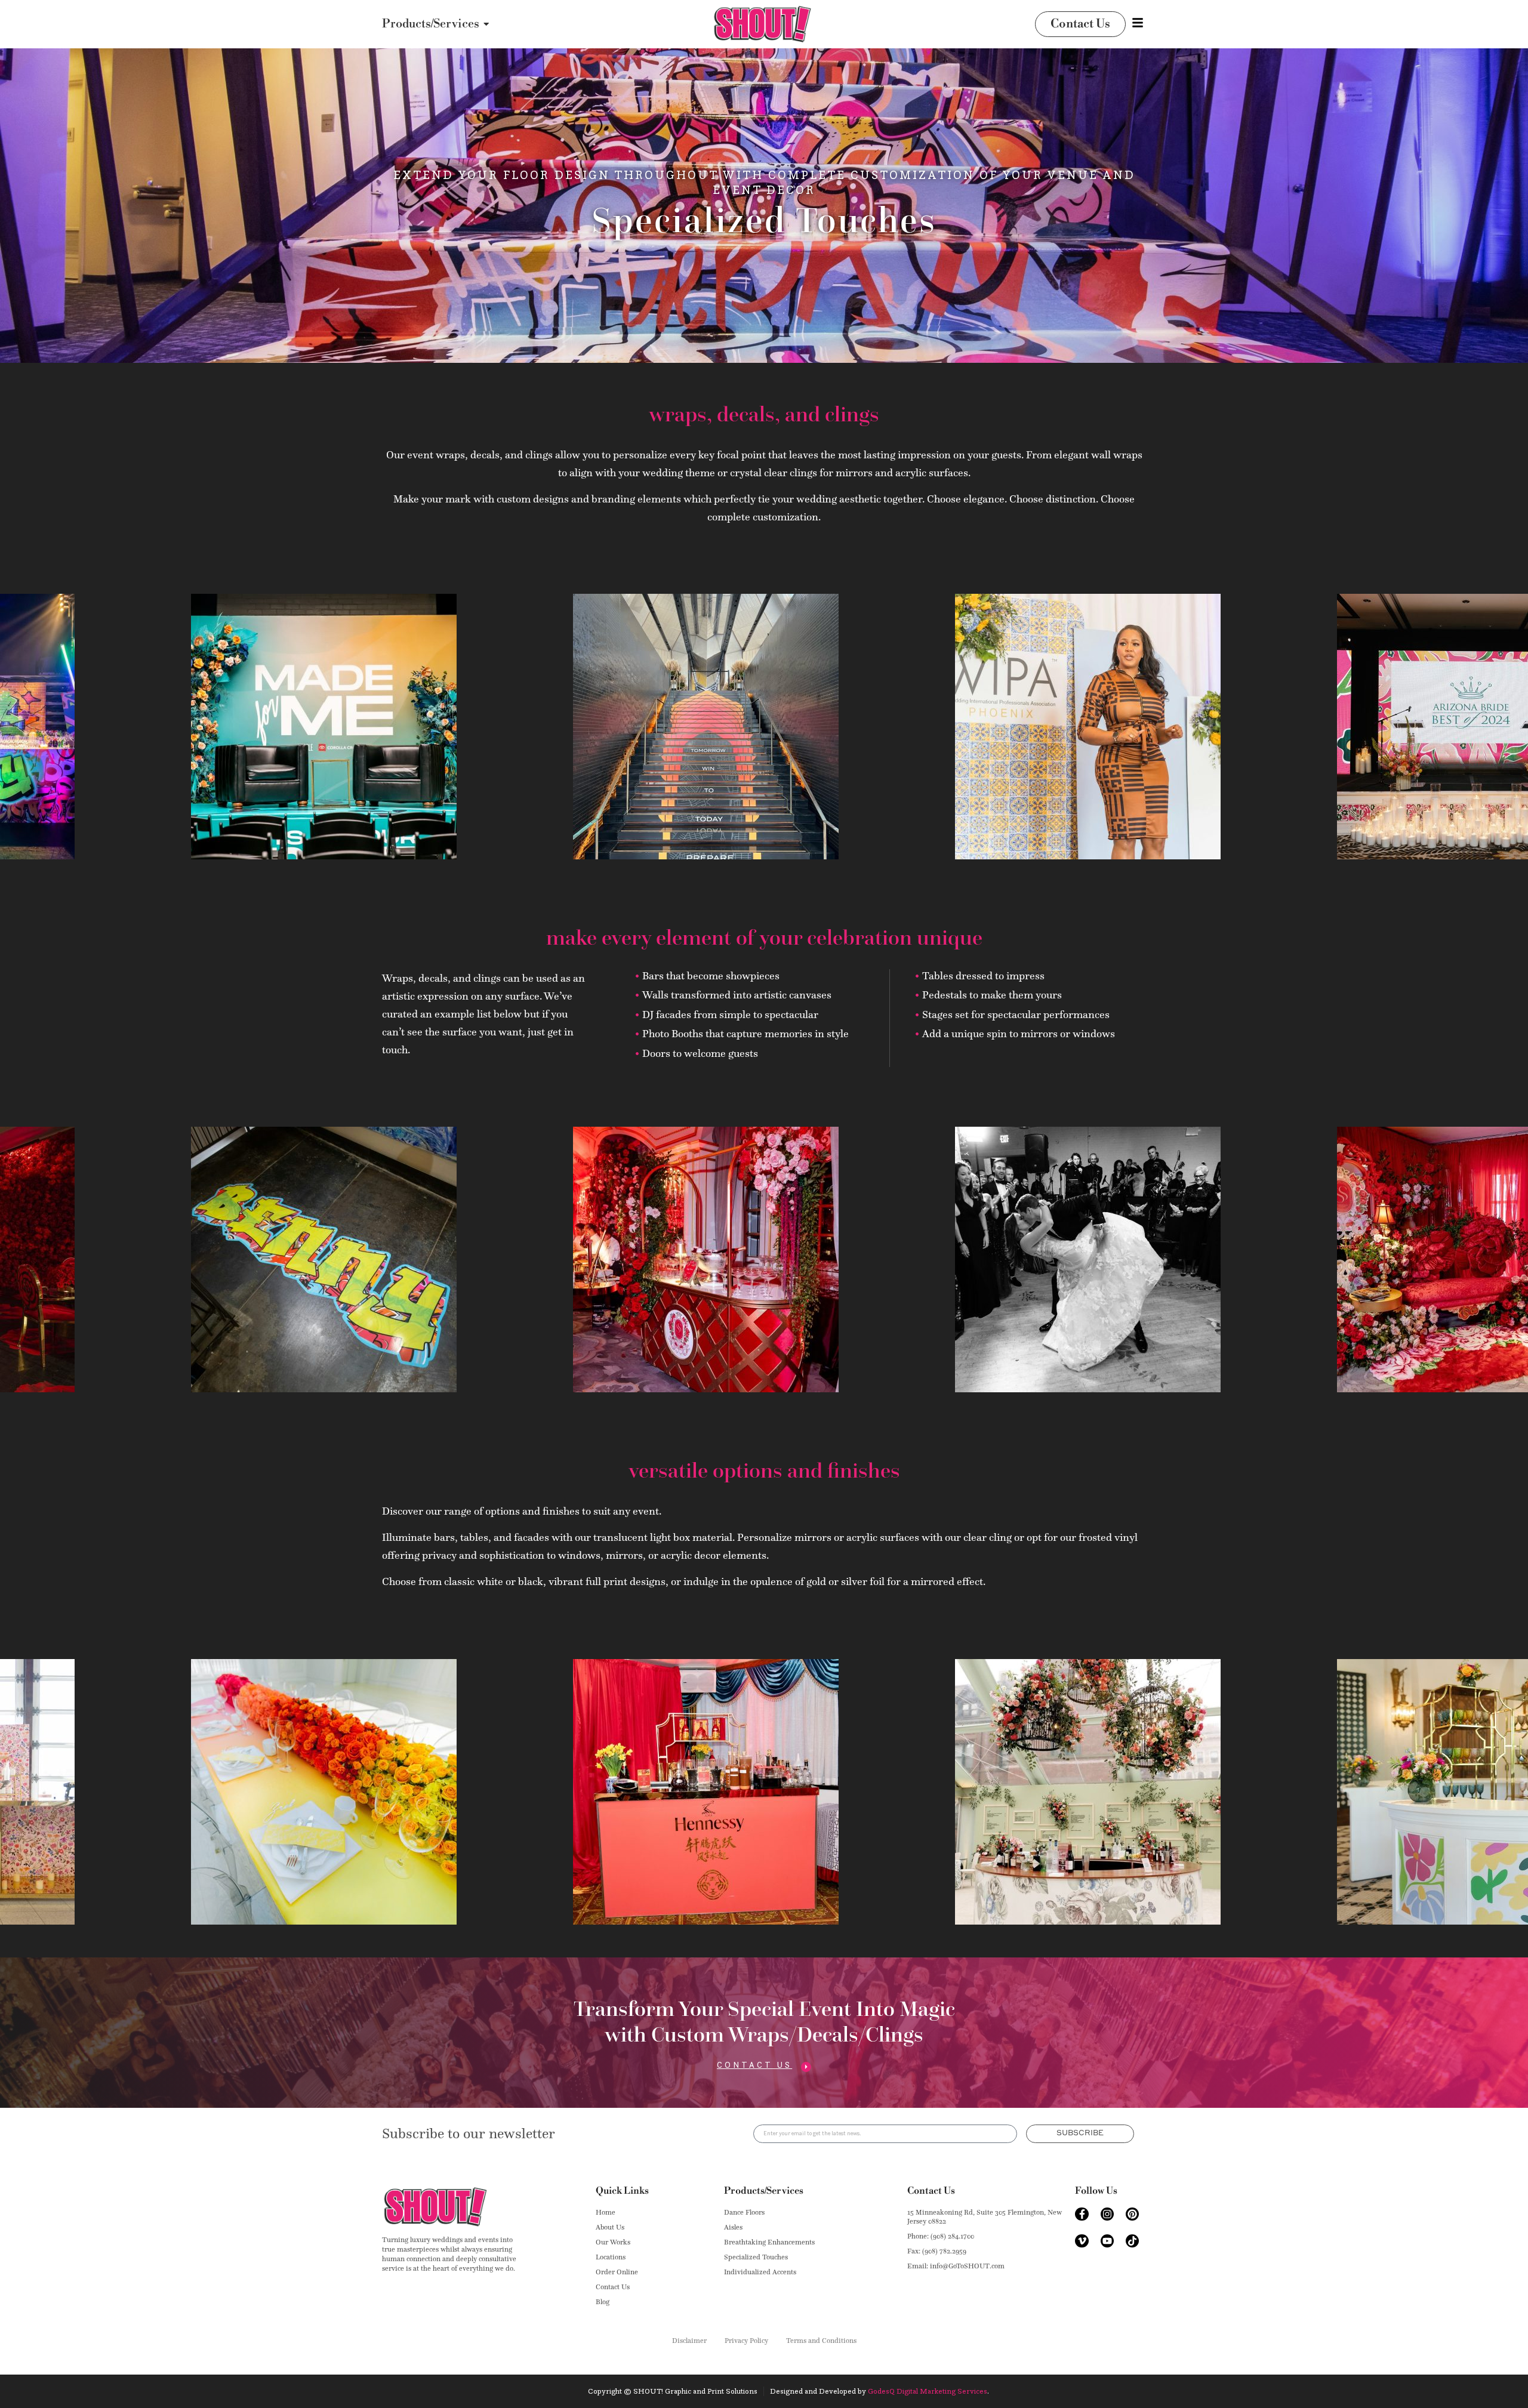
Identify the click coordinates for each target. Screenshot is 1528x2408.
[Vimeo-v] (1082, 2241)
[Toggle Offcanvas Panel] (1138, 23)
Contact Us (931, 2191)
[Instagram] (1107, 2214)
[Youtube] (1107, 2241)
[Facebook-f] (1082, 2214)
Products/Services (764, 2191)
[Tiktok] (1132, 2241)
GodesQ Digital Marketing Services (928, 2391)
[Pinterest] (1132, 2214)
